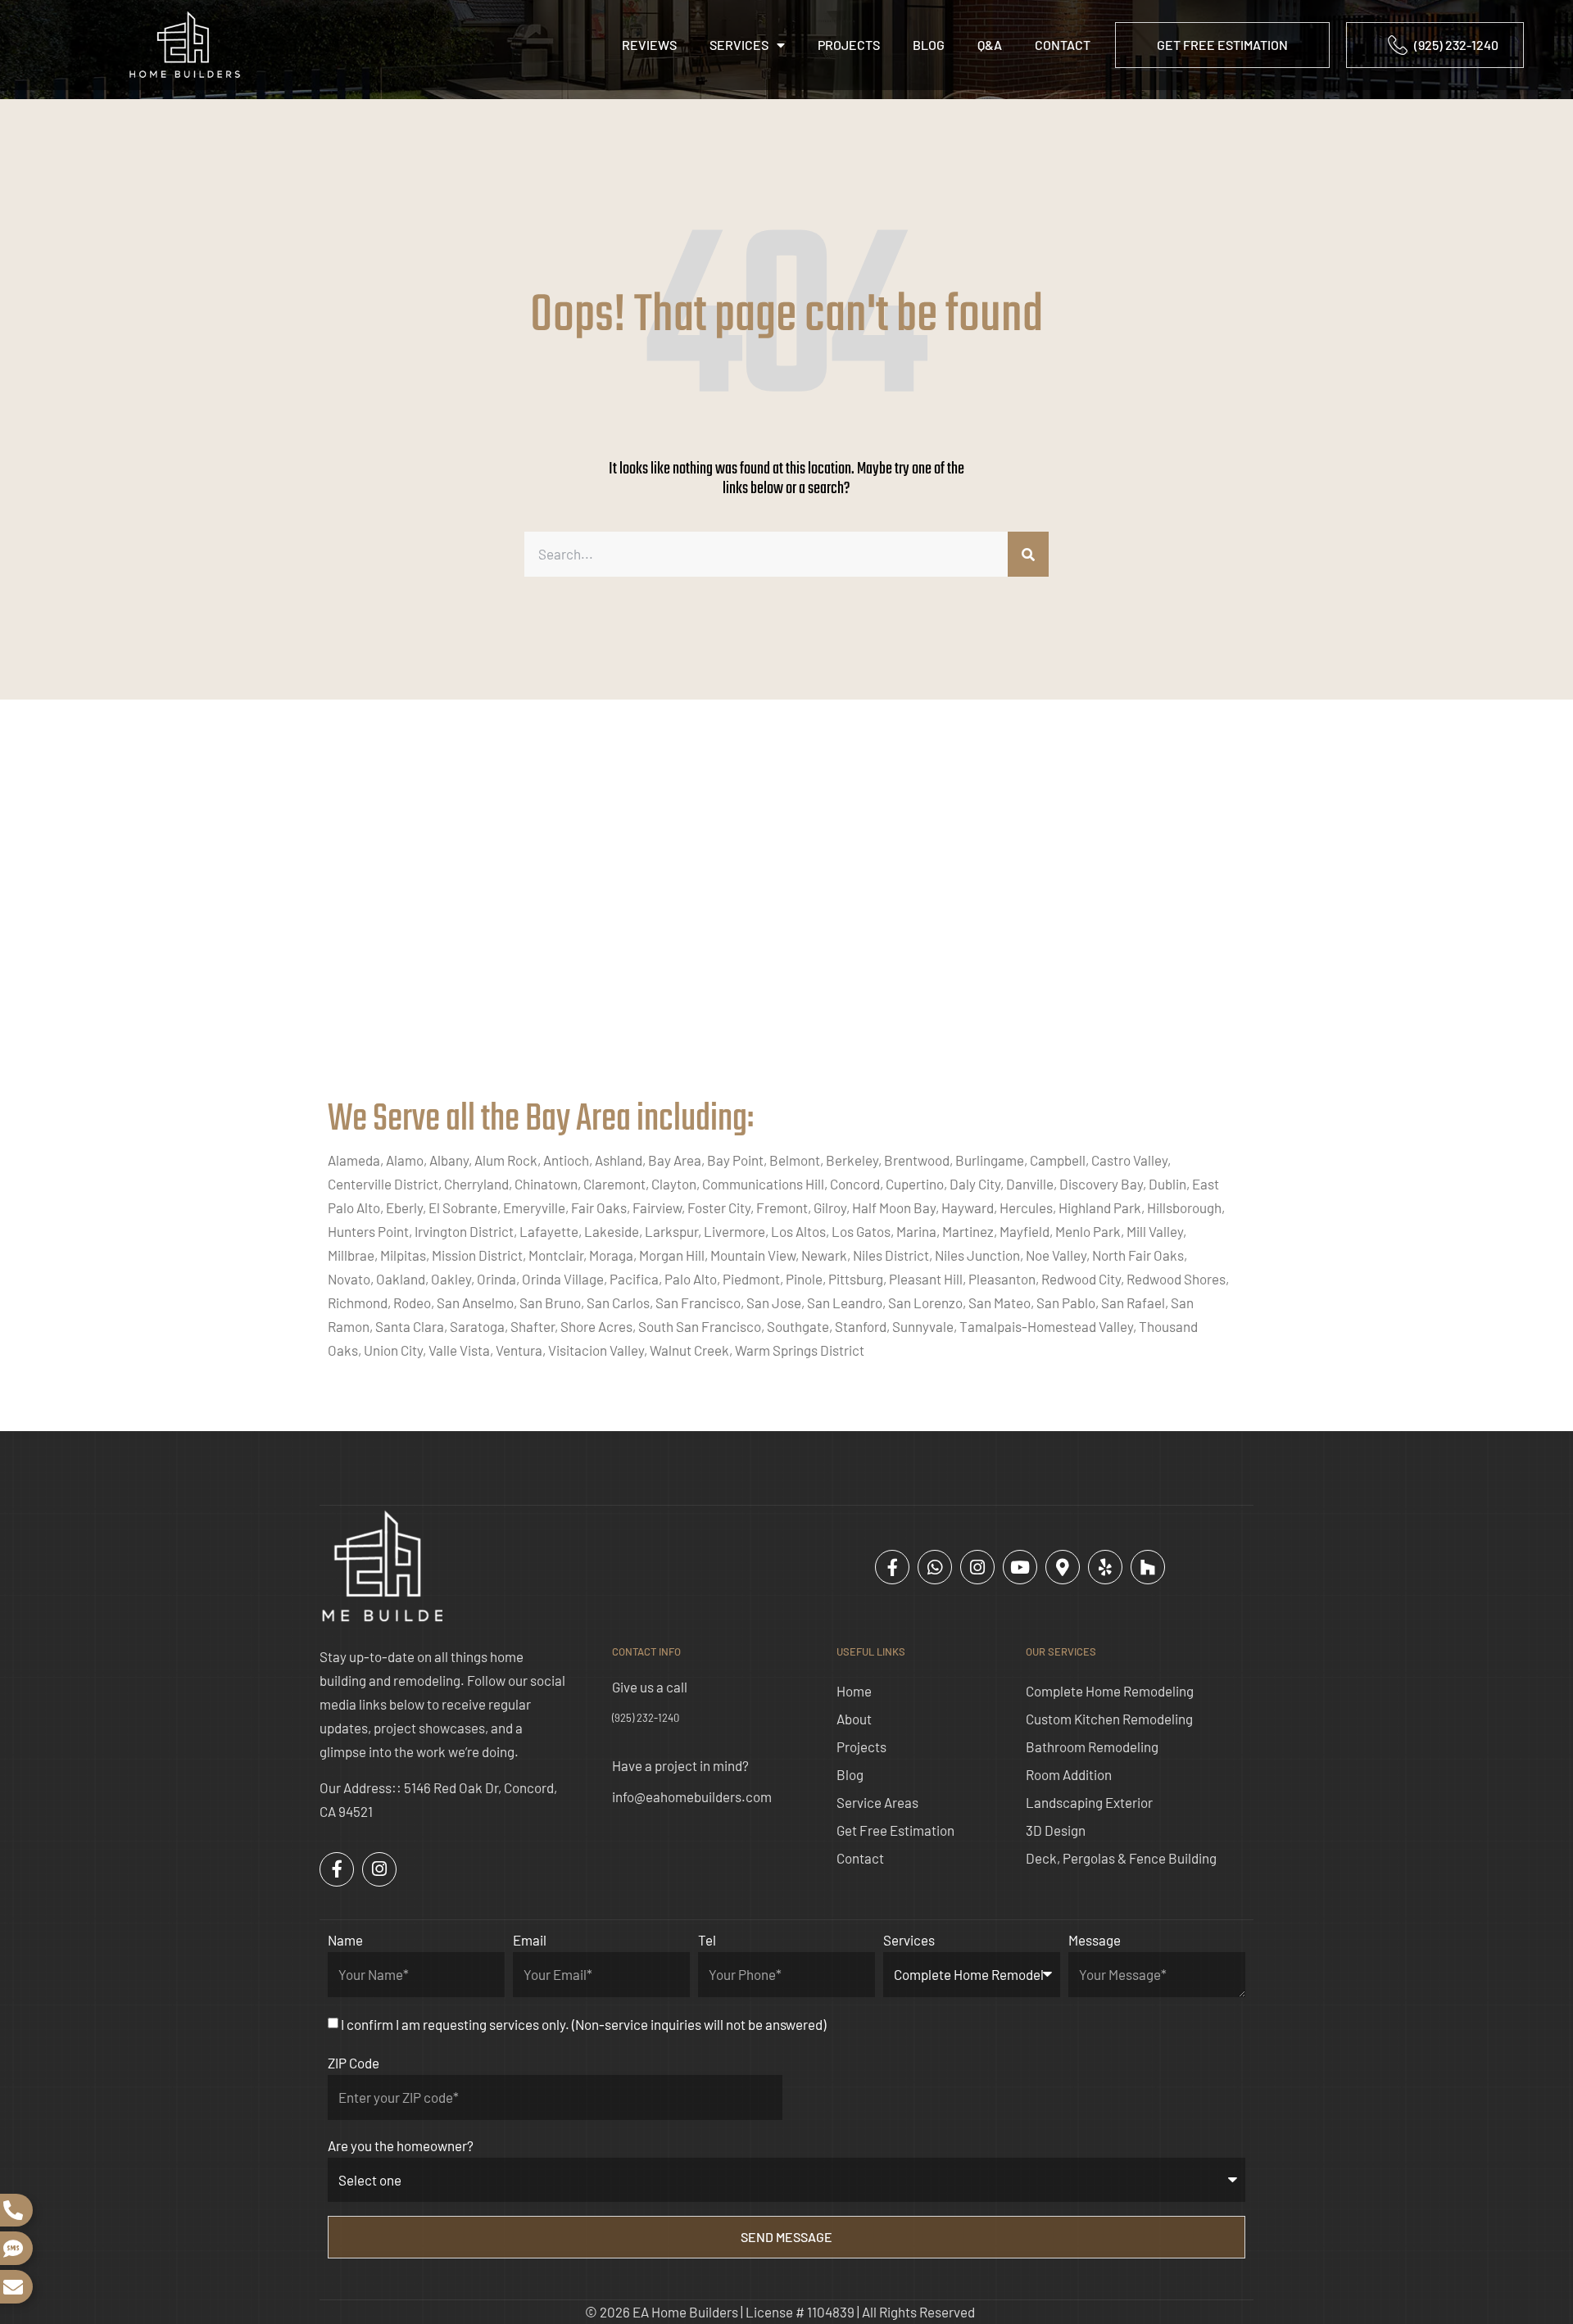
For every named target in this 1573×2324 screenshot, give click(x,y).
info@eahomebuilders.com (692, 1796)
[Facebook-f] (892, 1567)
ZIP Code (354, 2063)
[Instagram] (977, 1567)
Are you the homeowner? (401, 2145)
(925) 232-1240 (646, 1718)
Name (345, 1940)
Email (530, 1940)
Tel (707, 1940)
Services (739, 45)
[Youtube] (1020, 1567)
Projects (849, 45)
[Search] (1028, 554)
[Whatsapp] (935, 1567)
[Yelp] (1105, 1567)
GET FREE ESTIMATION (1222, 45)
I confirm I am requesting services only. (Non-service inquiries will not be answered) (583, 2024)
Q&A (990, 45)
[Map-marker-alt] (1063, 1567)
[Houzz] (1148, 1567)
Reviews (649, 45)
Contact (1063, 45)
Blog (929, 45)
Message (1095, 1940)
